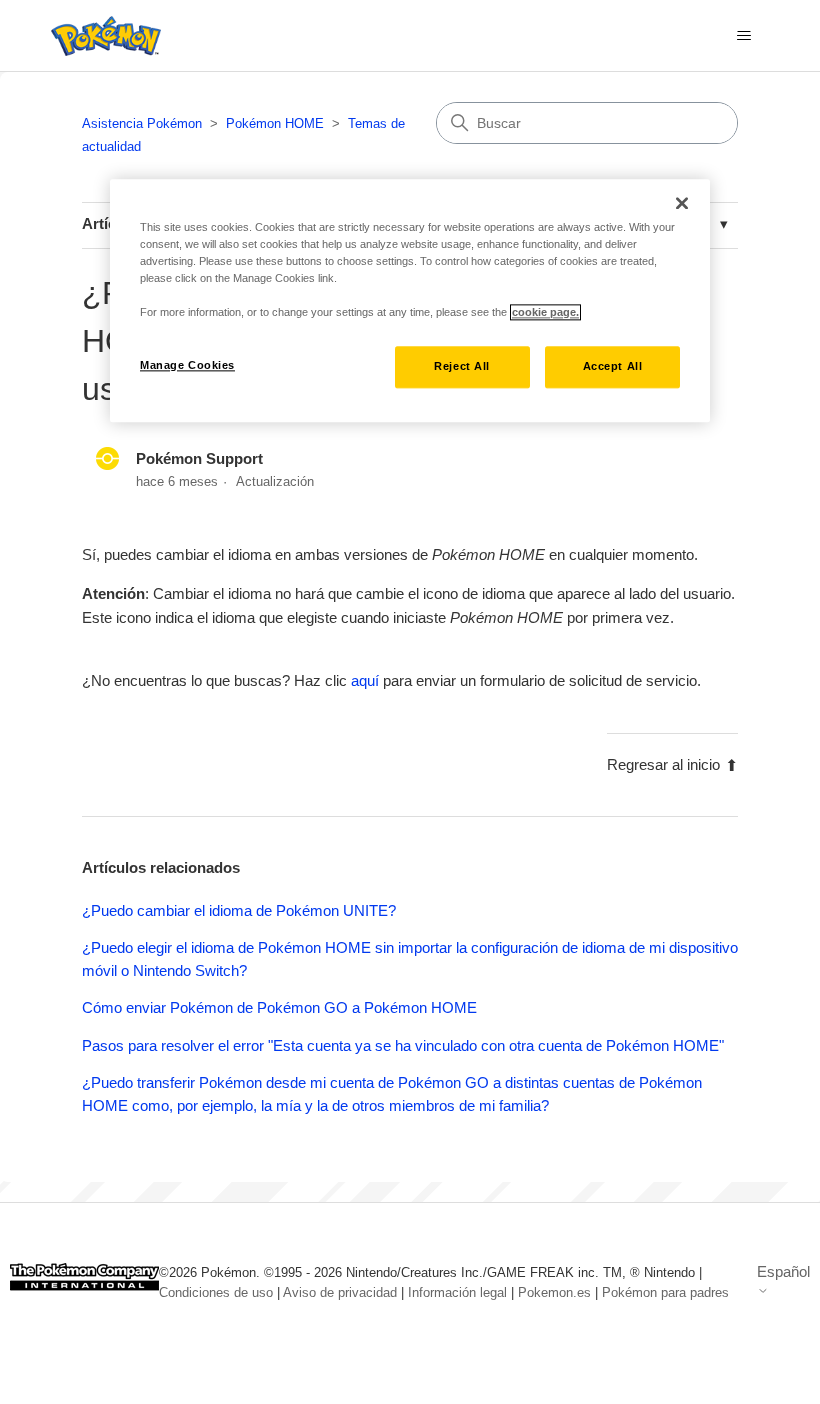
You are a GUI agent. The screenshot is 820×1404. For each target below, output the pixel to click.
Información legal (457, 1292)
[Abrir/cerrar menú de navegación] (743, 36)
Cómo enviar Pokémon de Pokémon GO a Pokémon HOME (279, 1007)
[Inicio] (101, 36)
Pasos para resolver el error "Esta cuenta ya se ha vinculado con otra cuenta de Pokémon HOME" (403, 1045)
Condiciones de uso (216, 1292)
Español (783, 1271)
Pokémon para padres (665, 1292)
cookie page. (545, 312)
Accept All (613, 366)
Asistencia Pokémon (142, 123)
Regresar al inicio (663, 764)
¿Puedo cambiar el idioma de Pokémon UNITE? (239, 910)
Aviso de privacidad (340, 1292)
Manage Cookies (187, 365)
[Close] (682, 203)
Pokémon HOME (275, 123)
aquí (365, 680)
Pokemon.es (554, 1292)
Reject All (462, 366)
